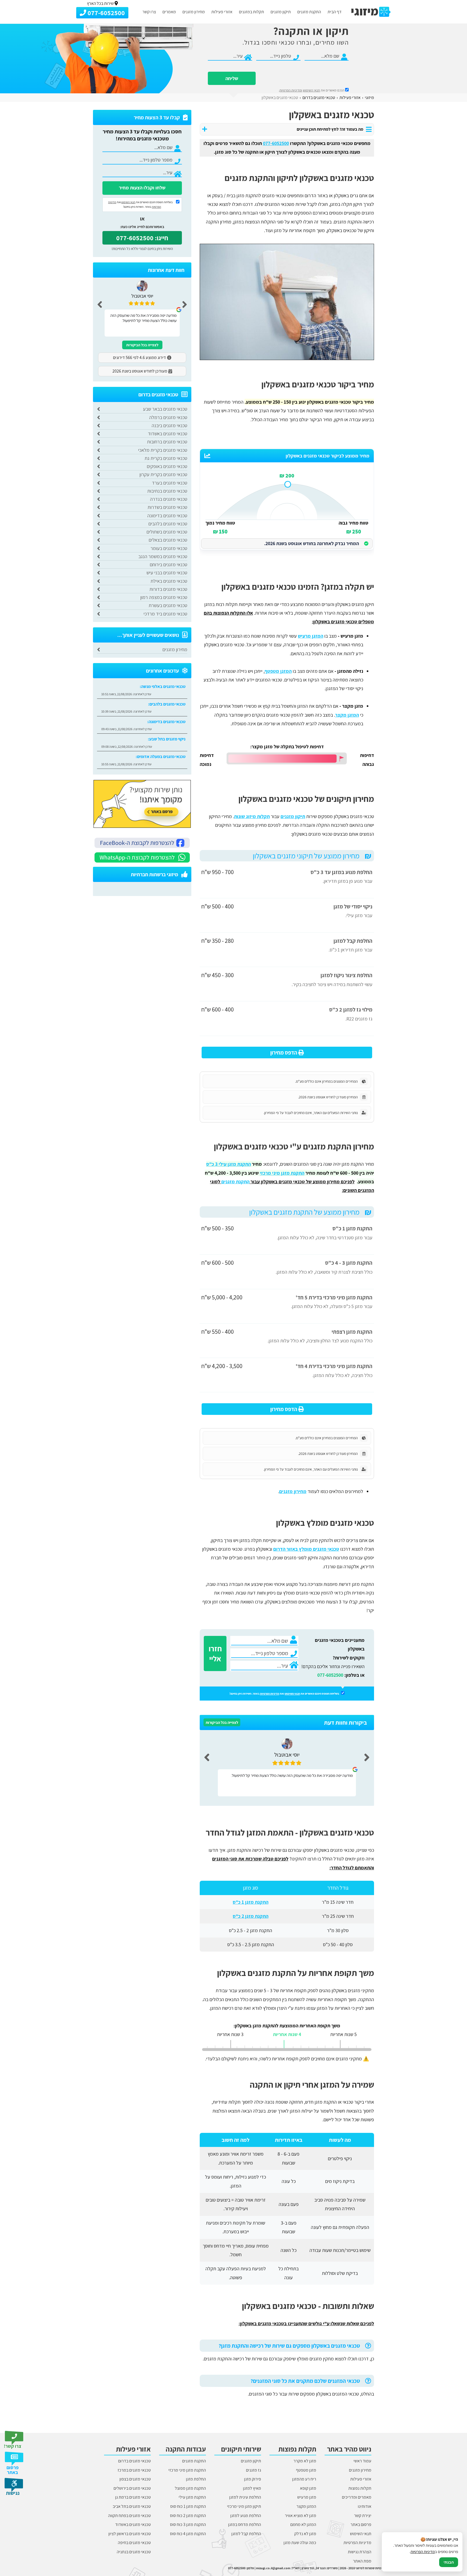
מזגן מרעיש (307, 2497)
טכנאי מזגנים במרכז (134, 2470)
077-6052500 (330, 1675)
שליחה (232, 78)
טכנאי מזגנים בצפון (135, 2479)
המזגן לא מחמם (303, 2524)
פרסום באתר (361, 2524)
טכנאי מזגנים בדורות (168, 589)
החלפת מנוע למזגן (246, 2516)
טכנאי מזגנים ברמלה (168, 417)
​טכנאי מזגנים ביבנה (169, 425)
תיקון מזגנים (281, 12)
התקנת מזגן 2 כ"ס (251, 1916)
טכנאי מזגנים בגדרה (169, 499)
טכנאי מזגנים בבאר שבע (165, 409)
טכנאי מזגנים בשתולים (167, 532)
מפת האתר (362, 2561)
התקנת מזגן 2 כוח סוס (188, 2516)
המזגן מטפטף (278, 671)
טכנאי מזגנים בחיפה (134, 2543)
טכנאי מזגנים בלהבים (168, 524)
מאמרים (169, 12)
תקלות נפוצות (360, 2488)
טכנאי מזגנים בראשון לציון (130, 2534)
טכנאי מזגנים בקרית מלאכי (163, 450)
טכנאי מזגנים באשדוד (168, 434)
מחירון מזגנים (194, 12)
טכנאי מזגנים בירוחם (169, 564)
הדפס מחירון (284, 1053)
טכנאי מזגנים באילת (169, 581)
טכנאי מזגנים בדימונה (167, 515)
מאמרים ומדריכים (357, 2497)
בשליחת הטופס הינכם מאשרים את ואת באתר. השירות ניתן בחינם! (285, 1694)
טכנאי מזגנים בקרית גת (166, 458)
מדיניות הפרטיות (270, 1694)
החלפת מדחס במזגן (245, 2524)
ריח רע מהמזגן (304, 2479)
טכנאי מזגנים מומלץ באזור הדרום (306, 1549)
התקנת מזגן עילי (192, 2497)
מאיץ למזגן (252, 2488)
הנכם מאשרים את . (312, 90)
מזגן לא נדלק (305, 2534)
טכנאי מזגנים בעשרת (168, 605)
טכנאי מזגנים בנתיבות (167, 491)
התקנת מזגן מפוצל (190, 2488)
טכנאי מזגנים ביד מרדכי (165, 614)
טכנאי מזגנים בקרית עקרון (163, 474)
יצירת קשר (363, 2516)
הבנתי (449, 2562)
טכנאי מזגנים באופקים (167, 466)
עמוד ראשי (362, 2461)
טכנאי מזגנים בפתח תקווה (129, 2516)
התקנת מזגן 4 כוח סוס (188, 2534)
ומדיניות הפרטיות (291, 90)
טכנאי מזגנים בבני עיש (167, 573)
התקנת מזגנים (309, 12)
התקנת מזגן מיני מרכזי (187, 2470)
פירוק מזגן (253, 2479)
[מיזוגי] (371, 12)
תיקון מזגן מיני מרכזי (244, 2506)
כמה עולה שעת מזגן (300, 2543)
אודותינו (365, 2506)
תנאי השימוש (311, 90)
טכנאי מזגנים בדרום (134, 2461)
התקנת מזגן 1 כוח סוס (188, 2506)
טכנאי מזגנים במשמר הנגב (163, 556)
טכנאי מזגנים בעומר (169, 548)
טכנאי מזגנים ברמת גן (133, 2497)
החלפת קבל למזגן (246, 2534)
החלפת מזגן (196, 2479)
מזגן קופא (308, 2488)
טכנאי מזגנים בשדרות (167, 507)
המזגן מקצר (347, 715)
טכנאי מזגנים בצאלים (168, 540)
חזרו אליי (215, 1653)
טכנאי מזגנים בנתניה (134, 2552)
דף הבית (335, 12)
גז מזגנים (253, 2470)
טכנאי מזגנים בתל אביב (132, 2506)
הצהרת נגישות (360, 2552)
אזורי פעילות (222, 12)
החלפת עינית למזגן (245, 2497)
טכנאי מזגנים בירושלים (132, 2488)
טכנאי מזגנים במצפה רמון (164, 597)
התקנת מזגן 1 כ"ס (251, 1902)
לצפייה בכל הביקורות (222, 1722)
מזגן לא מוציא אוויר (301, 2516)
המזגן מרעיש (311, 636)
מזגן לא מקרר (305, 2461)
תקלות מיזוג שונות (252, 816)
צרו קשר (149, 12)
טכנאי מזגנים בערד (170, 483)
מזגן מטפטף (306, 2470)
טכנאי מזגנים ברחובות (167, 442)
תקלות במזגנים (251, 12)
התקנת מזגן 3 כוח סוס (188, 2524)
